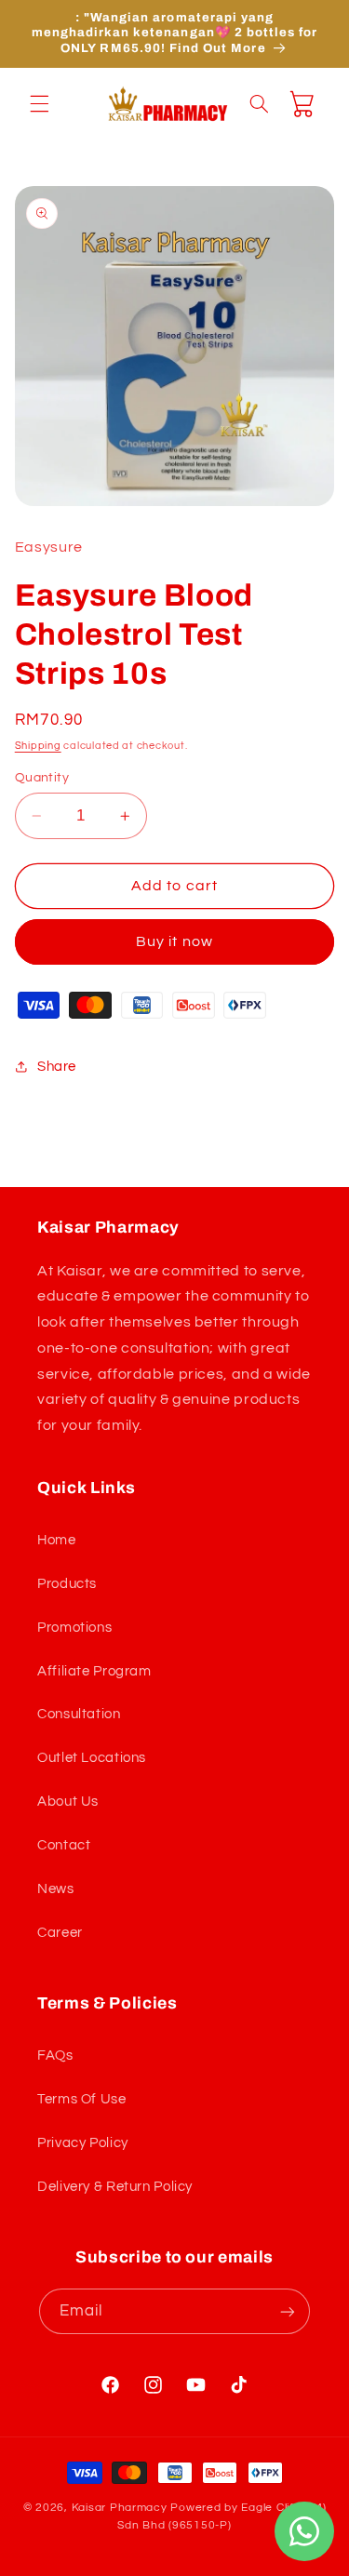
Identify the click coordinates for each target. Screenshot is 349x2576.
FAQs (55, 2055)
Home (57, 1540)
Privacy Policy (83, 2143)
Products (67, 1584)
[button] (39, 103)
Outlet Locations (92, 1758)
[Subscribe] (288, 2311)
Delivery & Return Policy (115, 2187)
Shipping (38, 746)
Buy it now (174, 941)
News (56, 1889)
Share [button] (57, 1067)
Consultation (79, 1714)
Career (60, 1933)
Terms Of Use (82, 2099)
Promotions (74, 1628)
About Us (68, 1802)
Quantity (42, 778)
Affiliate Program (94, 1671)
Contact (64, 1845)
